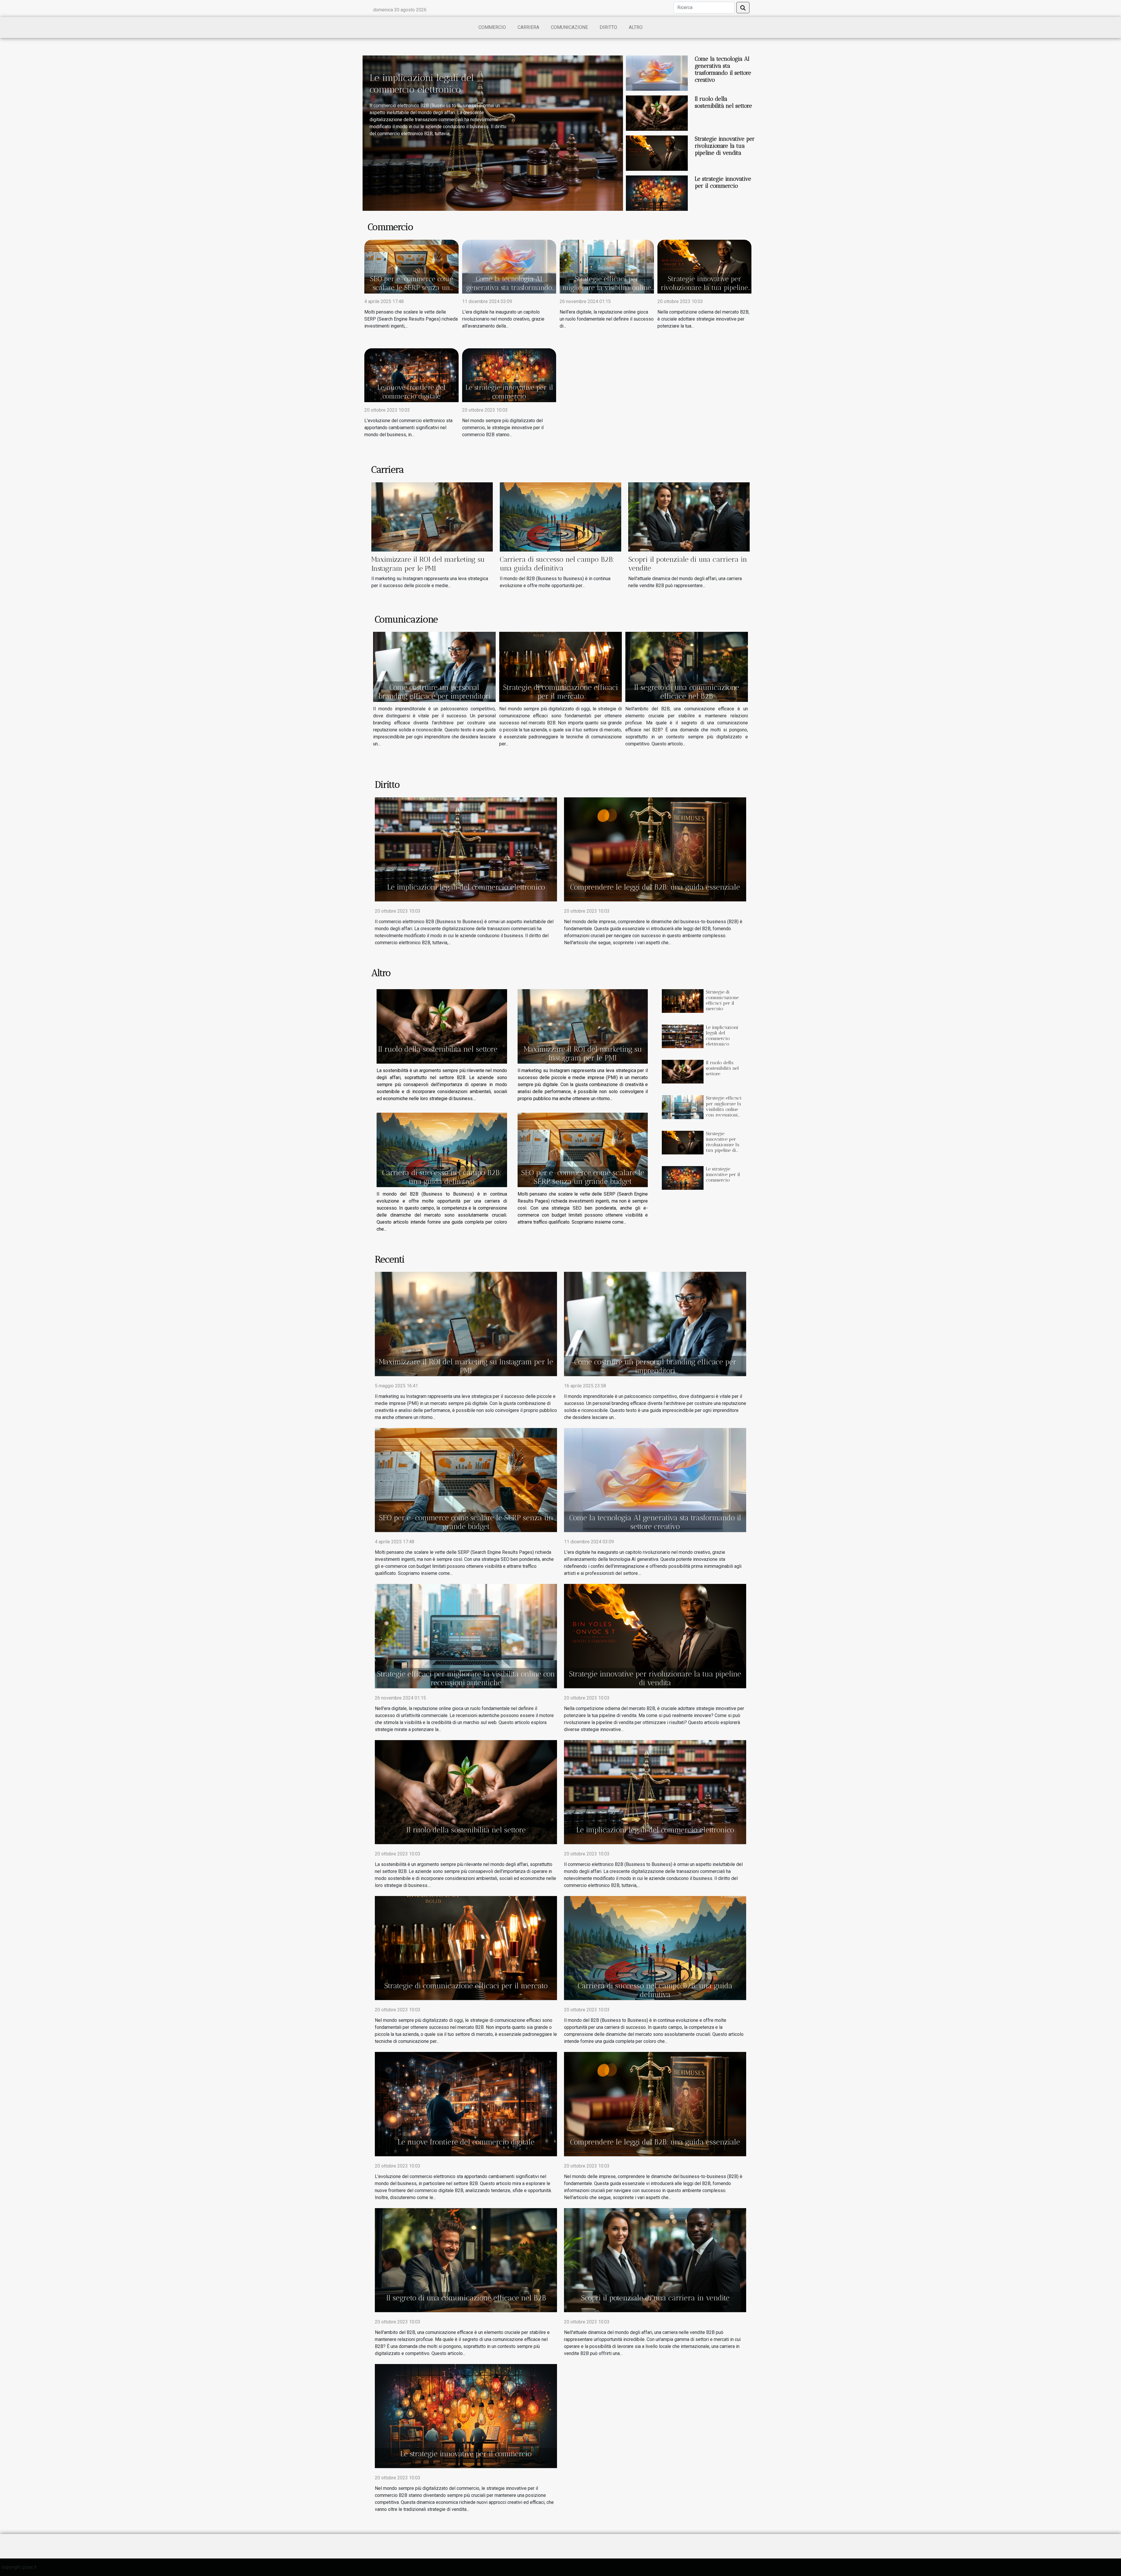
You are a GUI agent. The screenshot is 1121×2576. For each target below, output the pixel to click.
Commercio (492, 27)
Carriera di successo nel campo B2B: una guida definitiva (557, 564)
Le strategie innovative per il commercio (723, 182)
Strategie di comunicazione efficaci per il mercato (560, 692)
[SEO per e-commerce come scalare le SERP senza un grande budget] (411, 266)
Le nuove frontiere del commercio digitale (411, 392)
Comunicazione (569, 27)
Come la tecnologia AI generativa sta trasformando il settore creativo (723, 69)
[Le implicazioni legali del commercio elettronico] (466, 849)
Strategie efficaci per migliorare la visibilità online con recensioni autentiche (607, 288)
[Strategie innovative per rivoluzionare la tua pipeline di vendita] (657, 153)
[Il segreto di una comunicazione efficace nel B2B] (687, 667)
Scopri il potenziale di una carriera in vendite (655, 2298)
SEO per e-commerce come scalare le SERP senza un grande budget (411, 288)
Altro (636, 27)
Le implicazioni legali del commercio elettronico (466, 887)
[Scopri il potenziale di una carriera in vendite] (689, 517)
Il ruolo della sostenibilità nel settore (723, 102)
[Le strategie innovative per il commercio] (657, 193)
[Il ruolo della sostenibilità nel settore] (657, 113)
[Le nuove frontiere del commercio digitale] (411, 375)
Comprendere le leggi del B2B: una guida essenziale (655, 887)
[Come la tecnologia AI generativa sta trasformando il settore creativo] (657, 73)
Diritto (608, 27)
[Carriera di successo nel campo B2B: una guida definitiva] (560, 517)
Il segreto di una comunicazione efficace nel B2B (687, 692)
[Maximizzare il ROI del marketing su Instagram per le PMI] (432, 517)
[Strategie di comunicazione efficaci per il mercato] (560, 667)
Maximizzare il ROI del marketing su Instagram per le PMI (428, 564)
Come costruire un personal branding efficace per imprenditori (435, 692)
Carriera (528, 27)
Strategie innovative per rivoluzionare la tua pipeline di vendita (725, 146)
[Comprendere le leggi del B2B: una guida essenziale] (655, 849)
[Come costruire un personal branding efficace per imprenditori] (434, 667)
